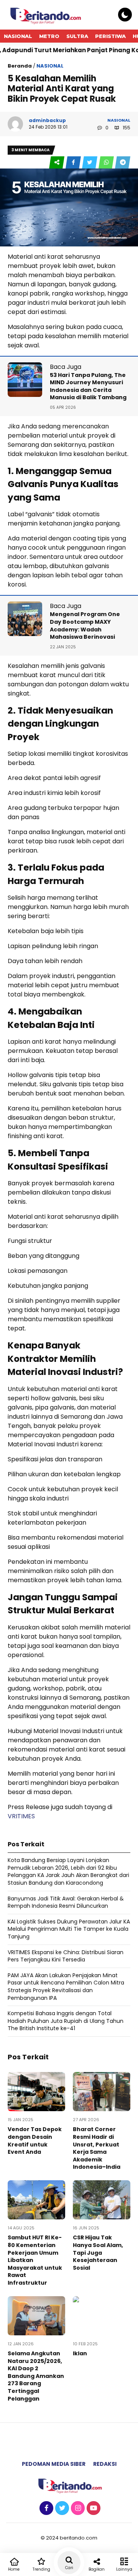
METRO (49, 36)
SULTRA (77, 36)
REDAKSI (105, 2464)
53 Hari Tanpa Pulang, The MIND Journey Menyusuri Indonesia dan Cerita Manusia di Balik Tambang (88, 386)
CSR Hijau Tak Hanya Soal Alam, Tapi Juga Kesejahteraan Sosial (98, 2252)
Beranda (20, 66)
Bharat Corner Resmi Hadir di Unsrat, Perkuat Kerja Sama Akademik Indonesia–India (97, 2148)
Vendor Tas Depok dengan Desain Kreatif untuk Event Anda (35, 2141)
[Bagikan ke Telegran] (123, 163)
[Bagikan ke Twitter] (90, 163)
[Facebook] (45, 2508)
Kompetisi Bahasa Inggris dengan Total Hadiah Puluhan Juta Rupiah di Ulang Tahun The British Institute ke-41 (66, 2021)
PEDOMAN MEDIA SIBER (54, 2464)
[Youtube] (93, 2508)
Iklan (80, 2353)
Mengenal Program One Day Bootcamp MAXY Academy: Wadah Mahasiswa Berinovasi (85, 625)
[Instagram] (77, 2508)
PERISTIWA (110, 36)
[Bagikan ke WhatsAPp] (107, 163)
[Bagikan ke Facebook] (74, 163)
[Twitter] (61, 2508)
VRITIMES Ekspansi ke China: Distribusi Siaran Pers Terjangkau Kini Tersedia (66, 1956)
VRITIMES (21, 1816)
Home (14, 2569)
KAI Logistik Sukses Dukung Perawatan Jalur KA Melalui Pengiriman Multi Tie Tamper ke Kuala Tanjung (69, 1929)
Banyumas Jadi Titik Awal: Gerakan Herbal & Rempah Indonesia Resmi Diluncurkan (66, 1902)
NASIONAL (18, 36)
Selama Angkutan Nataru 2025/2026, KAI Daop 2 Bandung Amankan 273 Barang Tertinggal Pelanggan (36, 2376)
